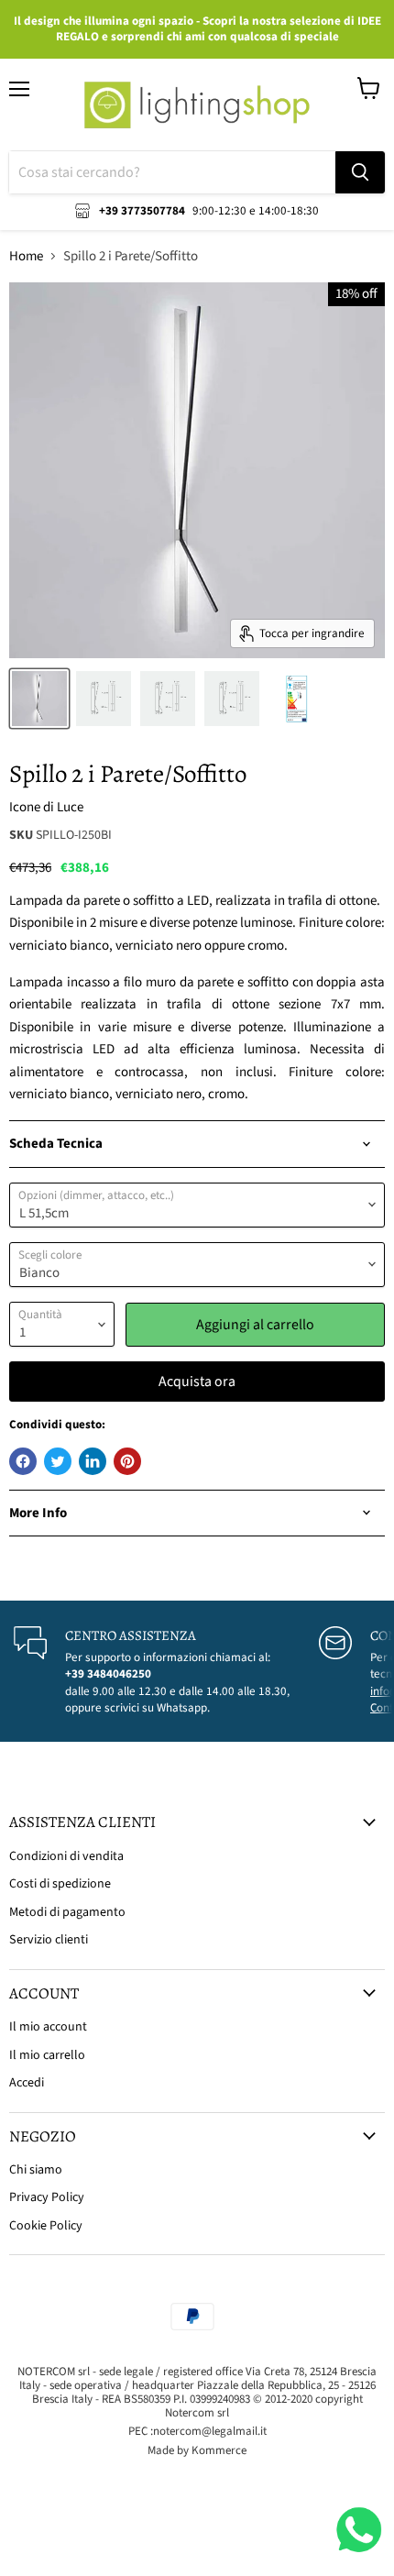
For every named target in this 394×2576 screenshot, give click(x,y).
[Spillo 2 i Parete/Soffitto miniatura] (39, 699)
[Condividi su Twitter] (58, 1461)
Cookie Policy (46, 2226)
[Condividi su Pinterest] (127, 1461)
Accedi (27, 2083)
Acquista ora (197, 1382)
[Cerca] (360, 172)
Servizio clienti (49, 1940)
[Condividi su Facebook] (23, 1461)
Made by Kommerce (197, 2450)
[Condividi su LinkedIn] (93, 1461)
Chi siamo (36, 2170)
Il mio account (48, 2027)
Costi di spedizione (60, 1884)
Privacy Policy (47, 2197)
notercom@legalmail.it (210, 2431)
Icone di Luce (46, 807)
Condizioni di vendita (66, 1856)
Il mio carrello (47, 2055)
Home (26, 256)
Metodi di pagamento (67, 1912)
